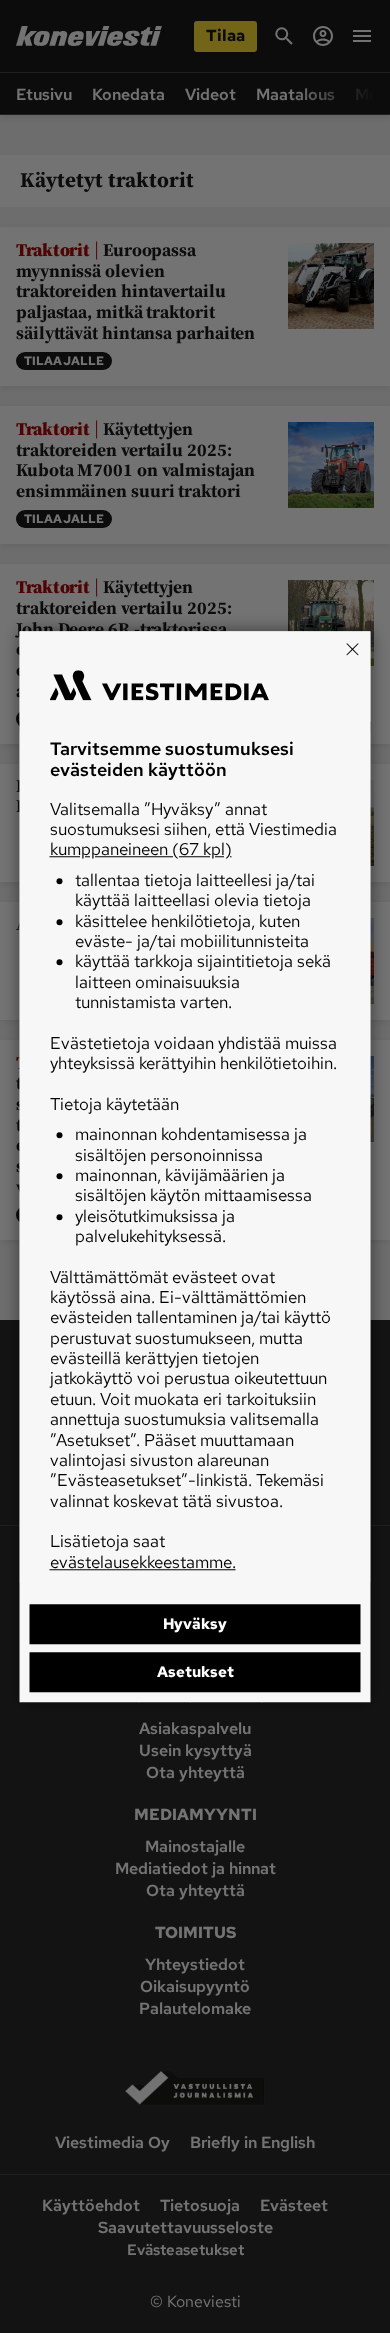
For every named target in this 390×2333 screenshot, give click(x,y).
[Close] (353, 649)
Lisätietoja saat (143, 1551)
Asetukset (195, 1672)
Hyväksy (195, 1624)
